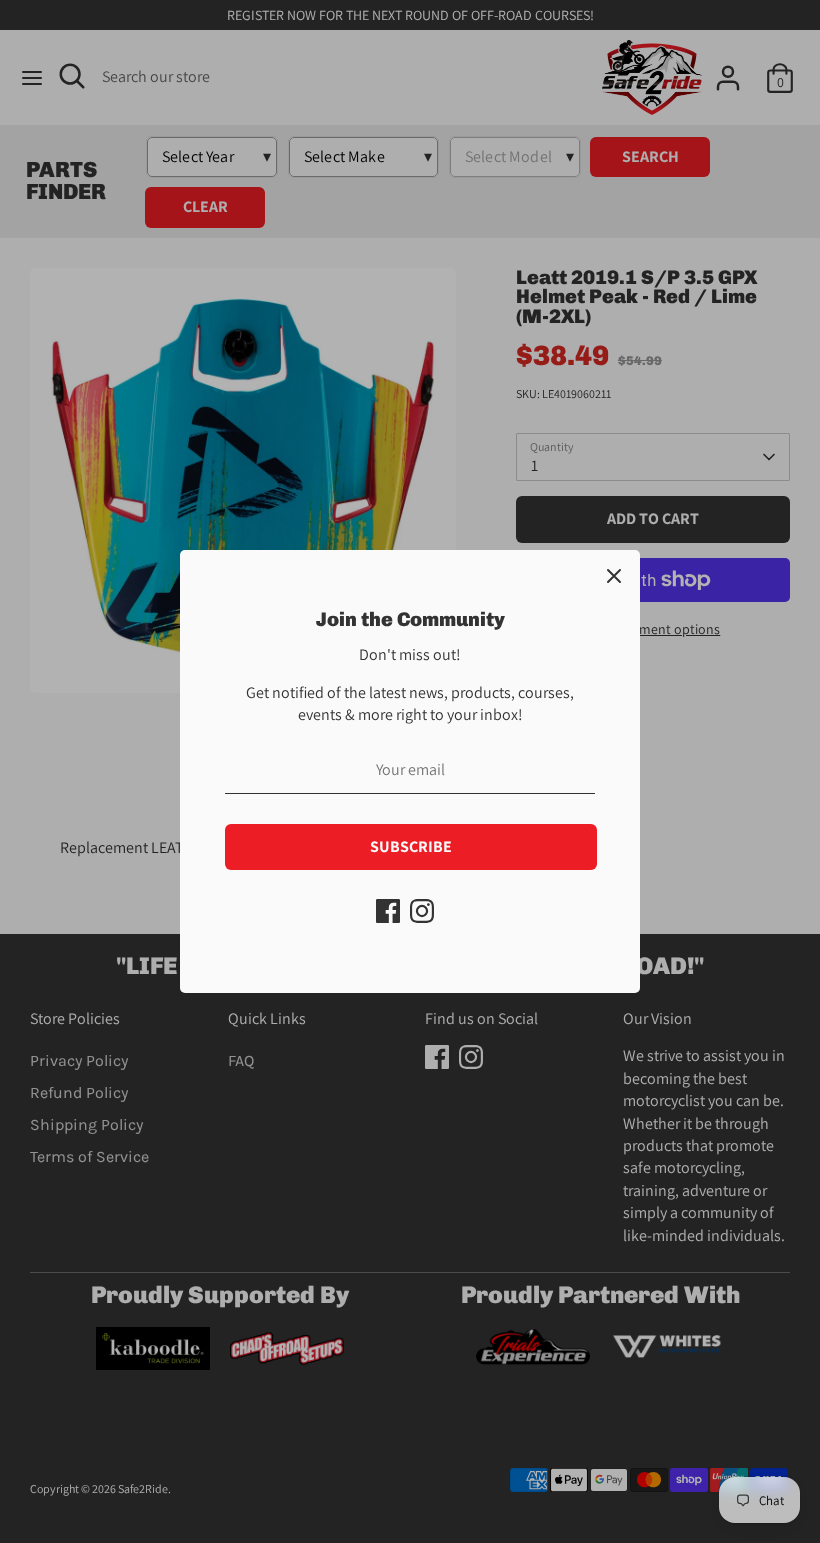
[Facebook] (388, 911)
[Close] (614, 576)
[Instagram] (422, 911)
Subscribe (411, 846)
